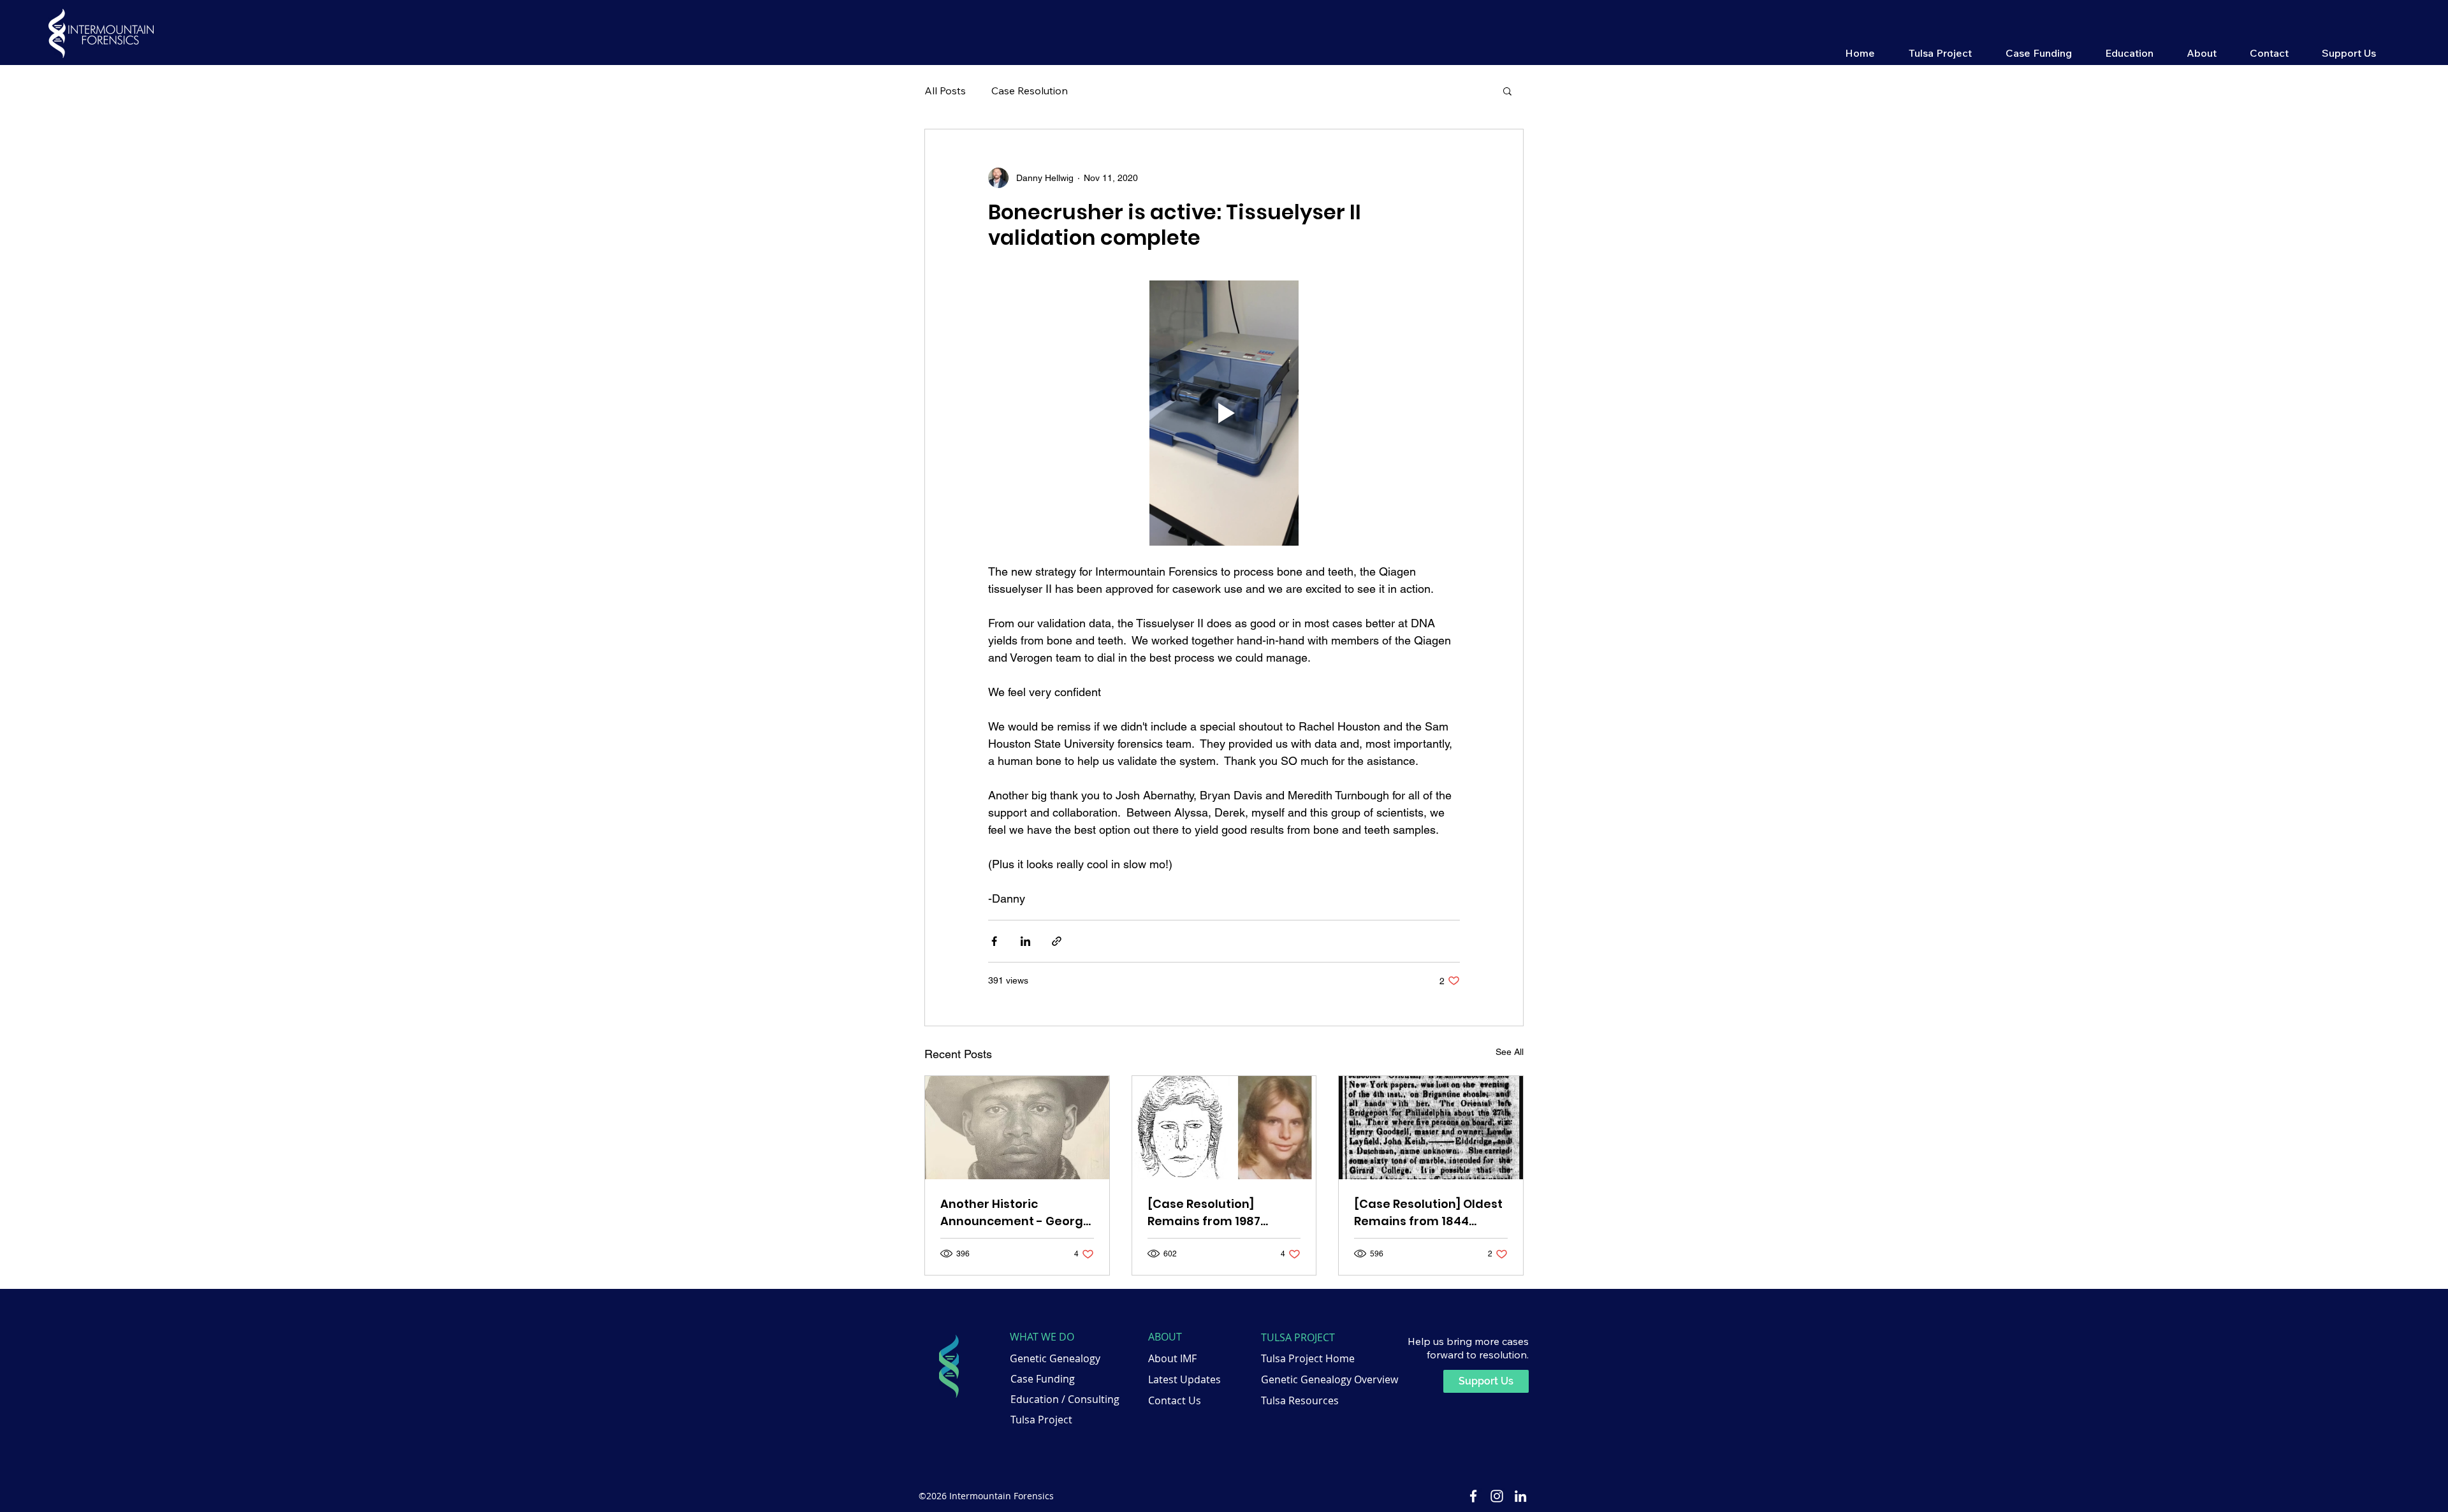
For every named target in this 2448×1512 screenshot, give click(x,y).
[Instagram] (1497, 1496)
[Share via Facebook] (994, 941)
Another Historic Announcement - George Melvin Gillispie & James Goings (1016, 1213)
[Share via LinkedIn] (1025, 941)
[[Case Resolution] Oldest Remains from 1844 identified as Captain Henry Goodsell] (1431, 1128)
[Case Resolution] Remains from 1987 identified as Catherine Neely (1218, 1213)
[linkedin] (1520, 1496)
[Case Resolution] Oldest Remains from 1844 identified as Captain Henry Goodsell (1428, 1213)
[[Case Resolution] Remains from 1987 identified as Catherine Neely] (1224, 1128)
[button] (1940, 52)
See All (1510, 1052)
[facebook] (1473, 1496)
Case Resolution (1030, 91)
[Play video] (1224, 413)
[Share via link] (1057, 941)
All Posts (945, 91)
